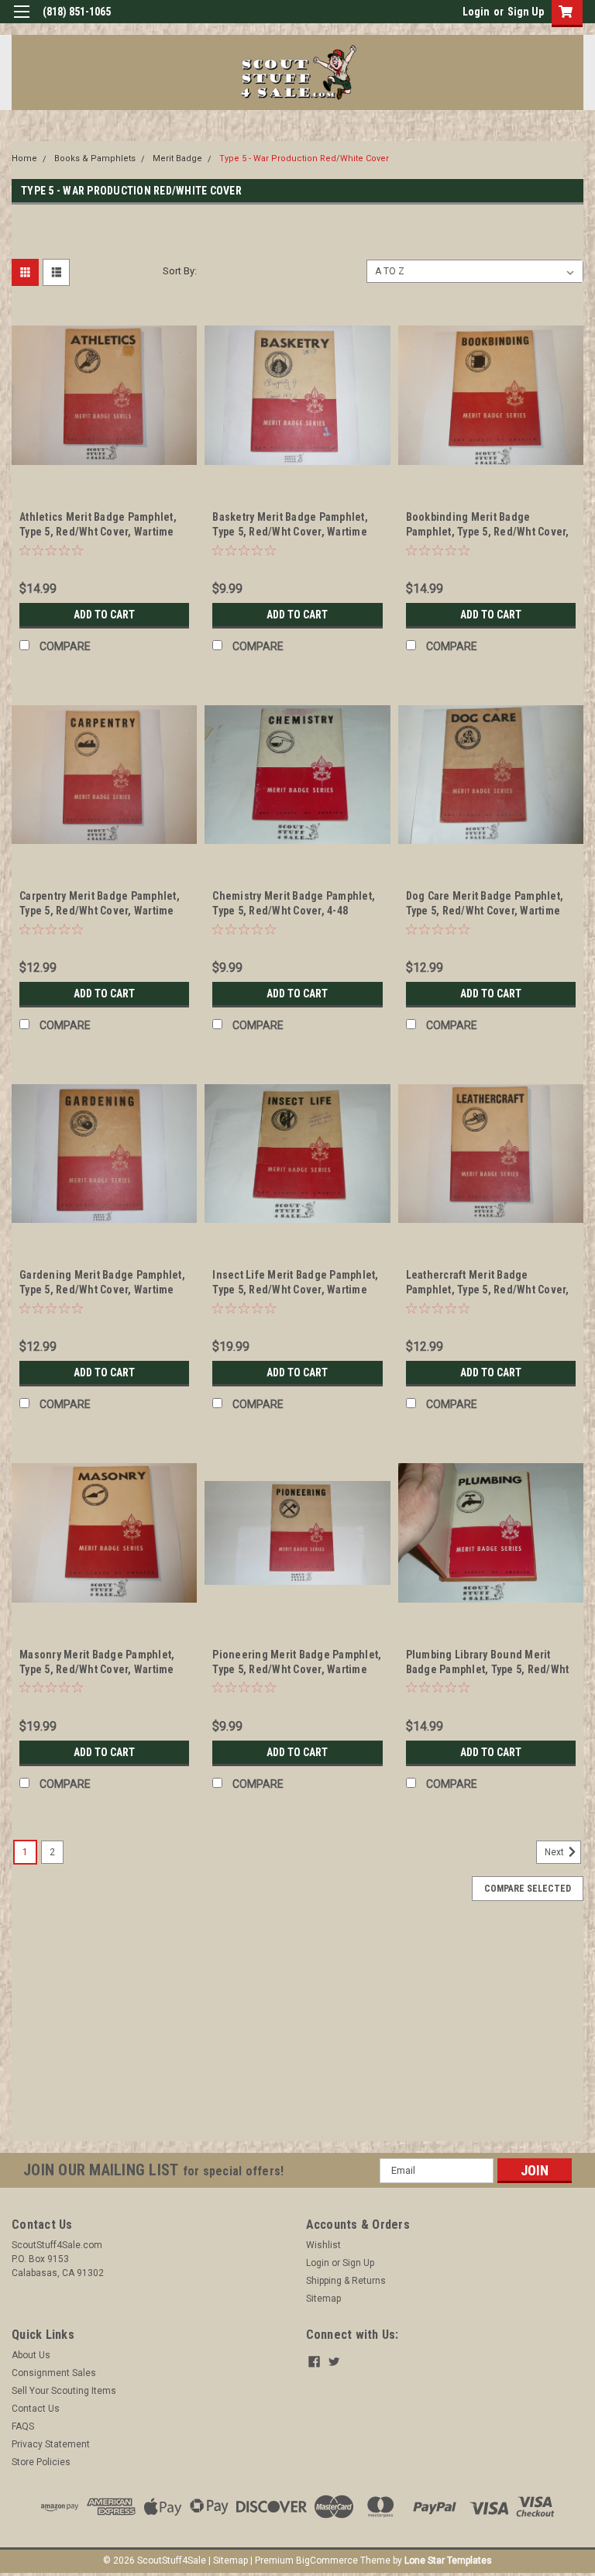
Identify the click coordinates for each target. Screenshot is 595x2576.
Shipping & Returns (346, 2281)
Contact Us (36, 2409)
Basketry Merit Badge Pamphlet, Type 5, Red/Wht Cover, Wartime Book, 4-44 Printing (290, 532)
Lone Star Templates (448, 2561)
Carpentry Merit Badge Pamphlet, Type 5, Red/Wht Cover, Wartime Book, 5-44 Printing (100, 911)
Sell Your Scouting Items (64, 2391)
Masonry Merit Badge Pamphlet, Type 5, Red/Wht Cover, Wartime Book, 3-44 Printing (97, 1669)
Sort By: (180, 271)
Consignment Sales (54, 2373)
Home (24, 158)
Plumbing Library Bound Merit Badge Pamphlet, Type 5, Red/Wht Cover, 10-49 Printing (488, 1669)
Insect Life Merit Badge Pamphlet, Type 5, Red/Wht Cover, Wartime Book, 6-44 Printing (295, 1290)
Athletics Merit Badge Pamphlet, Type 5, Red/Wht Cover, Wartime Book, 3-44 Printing (98, 532)
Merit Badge (177, 158)
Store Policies (41, 2462)
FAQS (23, 2426)
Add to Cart (104, 615)
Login (476, 12)
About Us (31, 2355)
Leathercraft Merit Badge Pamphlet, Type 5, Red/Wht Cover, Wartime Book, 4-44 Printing (488, 1290)
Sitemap (323, 2299)
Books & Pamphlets (95, 158)
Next (555, 1852)
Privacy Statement (51, 2444)
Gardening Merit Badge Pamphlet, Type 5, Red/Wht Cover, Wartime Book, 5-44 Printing (102, 1290)
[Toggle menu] (21, 21)
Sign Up (526, 12)
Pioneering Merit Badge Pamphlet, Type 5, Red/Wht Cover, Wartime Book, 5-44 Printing (297, 1669)
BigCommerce (327, 2561)
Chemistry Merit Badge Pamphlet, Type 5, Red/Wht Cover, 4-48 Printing (294, 911)
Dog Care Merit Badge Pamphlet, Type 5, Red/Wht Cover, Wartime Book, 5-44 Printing (485, 911)
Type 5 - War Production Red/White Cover (304, 158)
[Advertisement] (297, 2033)
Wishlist (323, 2245)
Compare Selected (528, 1889)
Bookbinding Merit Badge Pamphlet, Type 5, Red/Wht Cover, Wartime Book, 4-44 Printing (488, 532)
